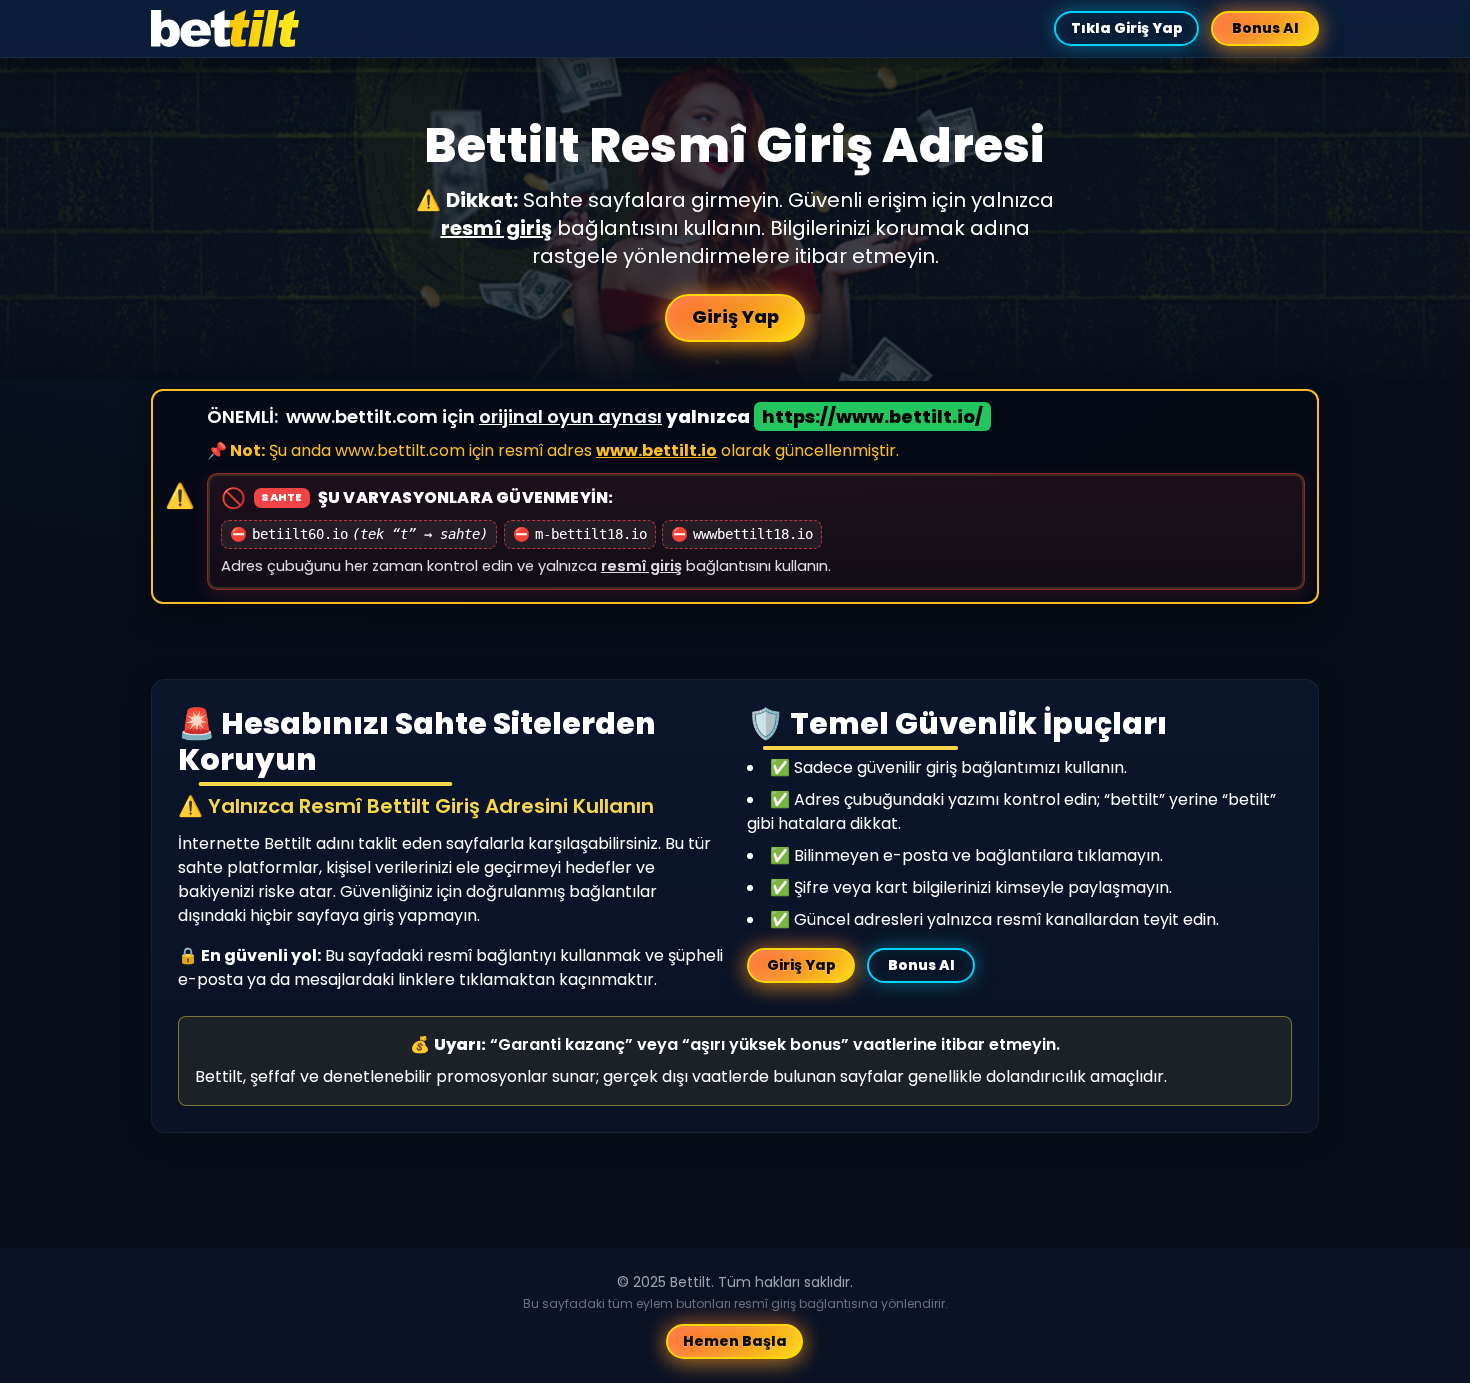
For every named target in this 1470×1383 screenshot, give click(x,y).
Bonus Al (1265, 28)
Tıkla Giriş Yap (1126, 28)
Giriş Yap (735, 316)
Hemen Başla (735, 1341)
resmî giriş (496, 228)
